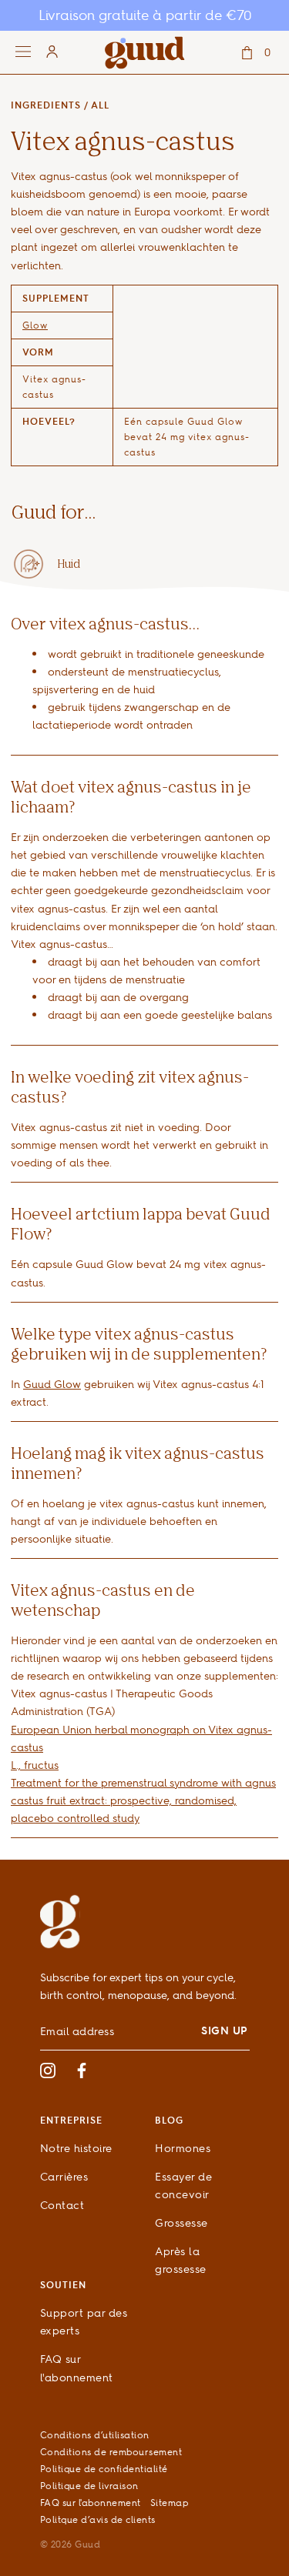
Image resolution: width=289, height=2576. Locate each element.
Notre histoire (76, 2148)
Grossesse (181, 2222)
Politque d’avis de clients (98, 2519)
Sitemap (170, 2503)
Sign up (225, 2030)
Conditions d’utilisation (95, 2435)
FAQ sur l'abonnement (91, 2503)
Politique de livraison (89, 2486)
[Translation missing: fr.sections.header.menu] (37, 52)
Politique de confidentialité (104, 2469)
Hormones (183, 2148)
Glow (35, 325)
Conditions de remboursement (111, 2452)
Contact (62, 2205)
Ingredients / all (60, 105)
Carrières (64, 2176)
